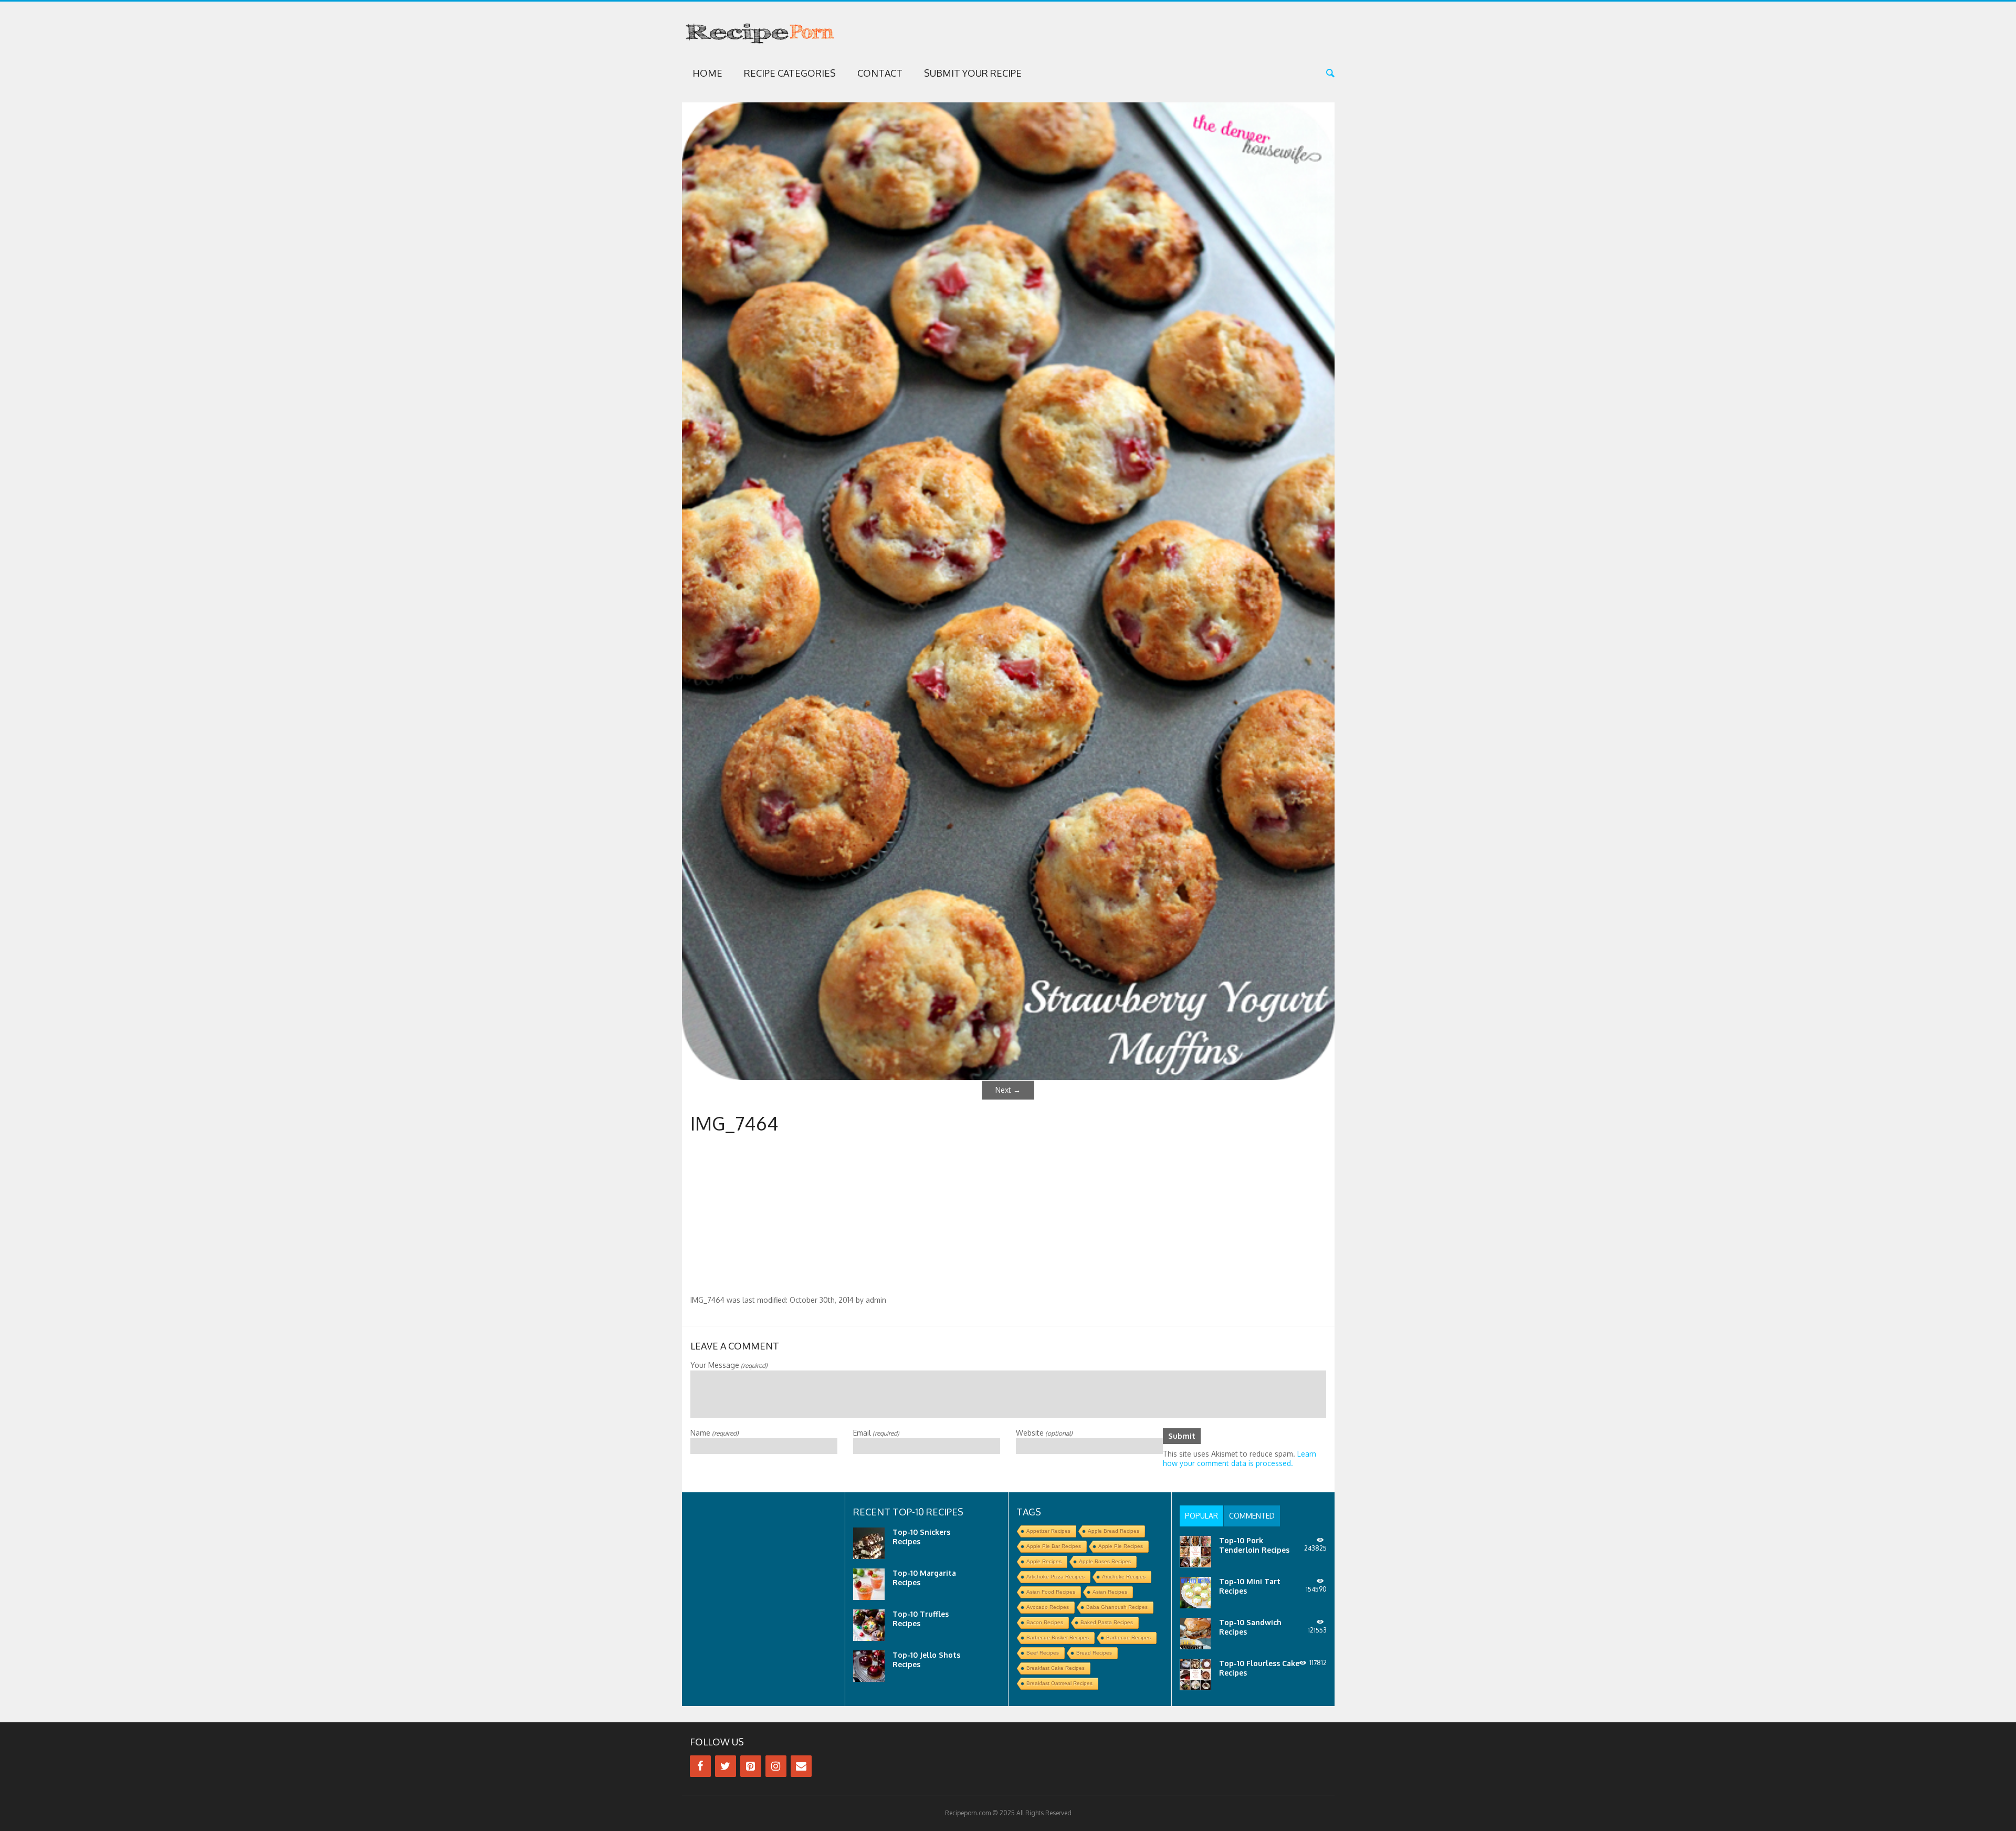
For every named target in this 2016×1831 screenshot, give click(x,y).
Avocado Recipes (1048, 1607)
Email (876, 1433)
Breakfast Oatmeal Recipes (1059, 1683)
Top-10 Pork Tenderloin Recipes (1254, 1545)
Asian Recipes (1110, 1592)
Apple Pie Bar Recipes (1054, 1546)
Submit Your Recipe (973, 73)
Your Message (729, 1365)
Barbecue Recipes (1128, 1638)
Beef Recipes (1043, 1653)
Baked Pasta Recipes (1107, 1622)
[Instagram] (776, 1766)
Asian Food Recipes (1051, 1592)
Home (707, 73)
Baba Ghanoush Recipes (1117, 1607)
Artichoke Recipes (1124, 1577)
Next (1008, 1090)
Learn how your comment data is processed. (1240, 1458)
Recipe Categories (790, 73)
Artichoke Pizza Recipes (1056, 1577)
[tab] (1201, 1516)
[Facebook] (700, 1766)
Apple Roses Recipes (1105, 1561)
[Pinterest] (751, 1766)
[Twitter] (726, 1766)
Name (715, 1433)
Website (1044, 1433)
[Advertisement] (1008, 1217)
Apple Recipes (1044, 1561)
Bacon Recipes (1045, 1622)
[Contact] (801, 1766)
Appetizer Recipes (1048, 1531)
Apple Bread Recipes (1114, 1531)
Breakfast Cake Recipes (1056, 1668)
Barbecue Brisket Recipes (1058, 1638)
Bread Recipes (1094, 1653)
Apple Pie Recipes (1121, 1546)
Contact (880, 73)
